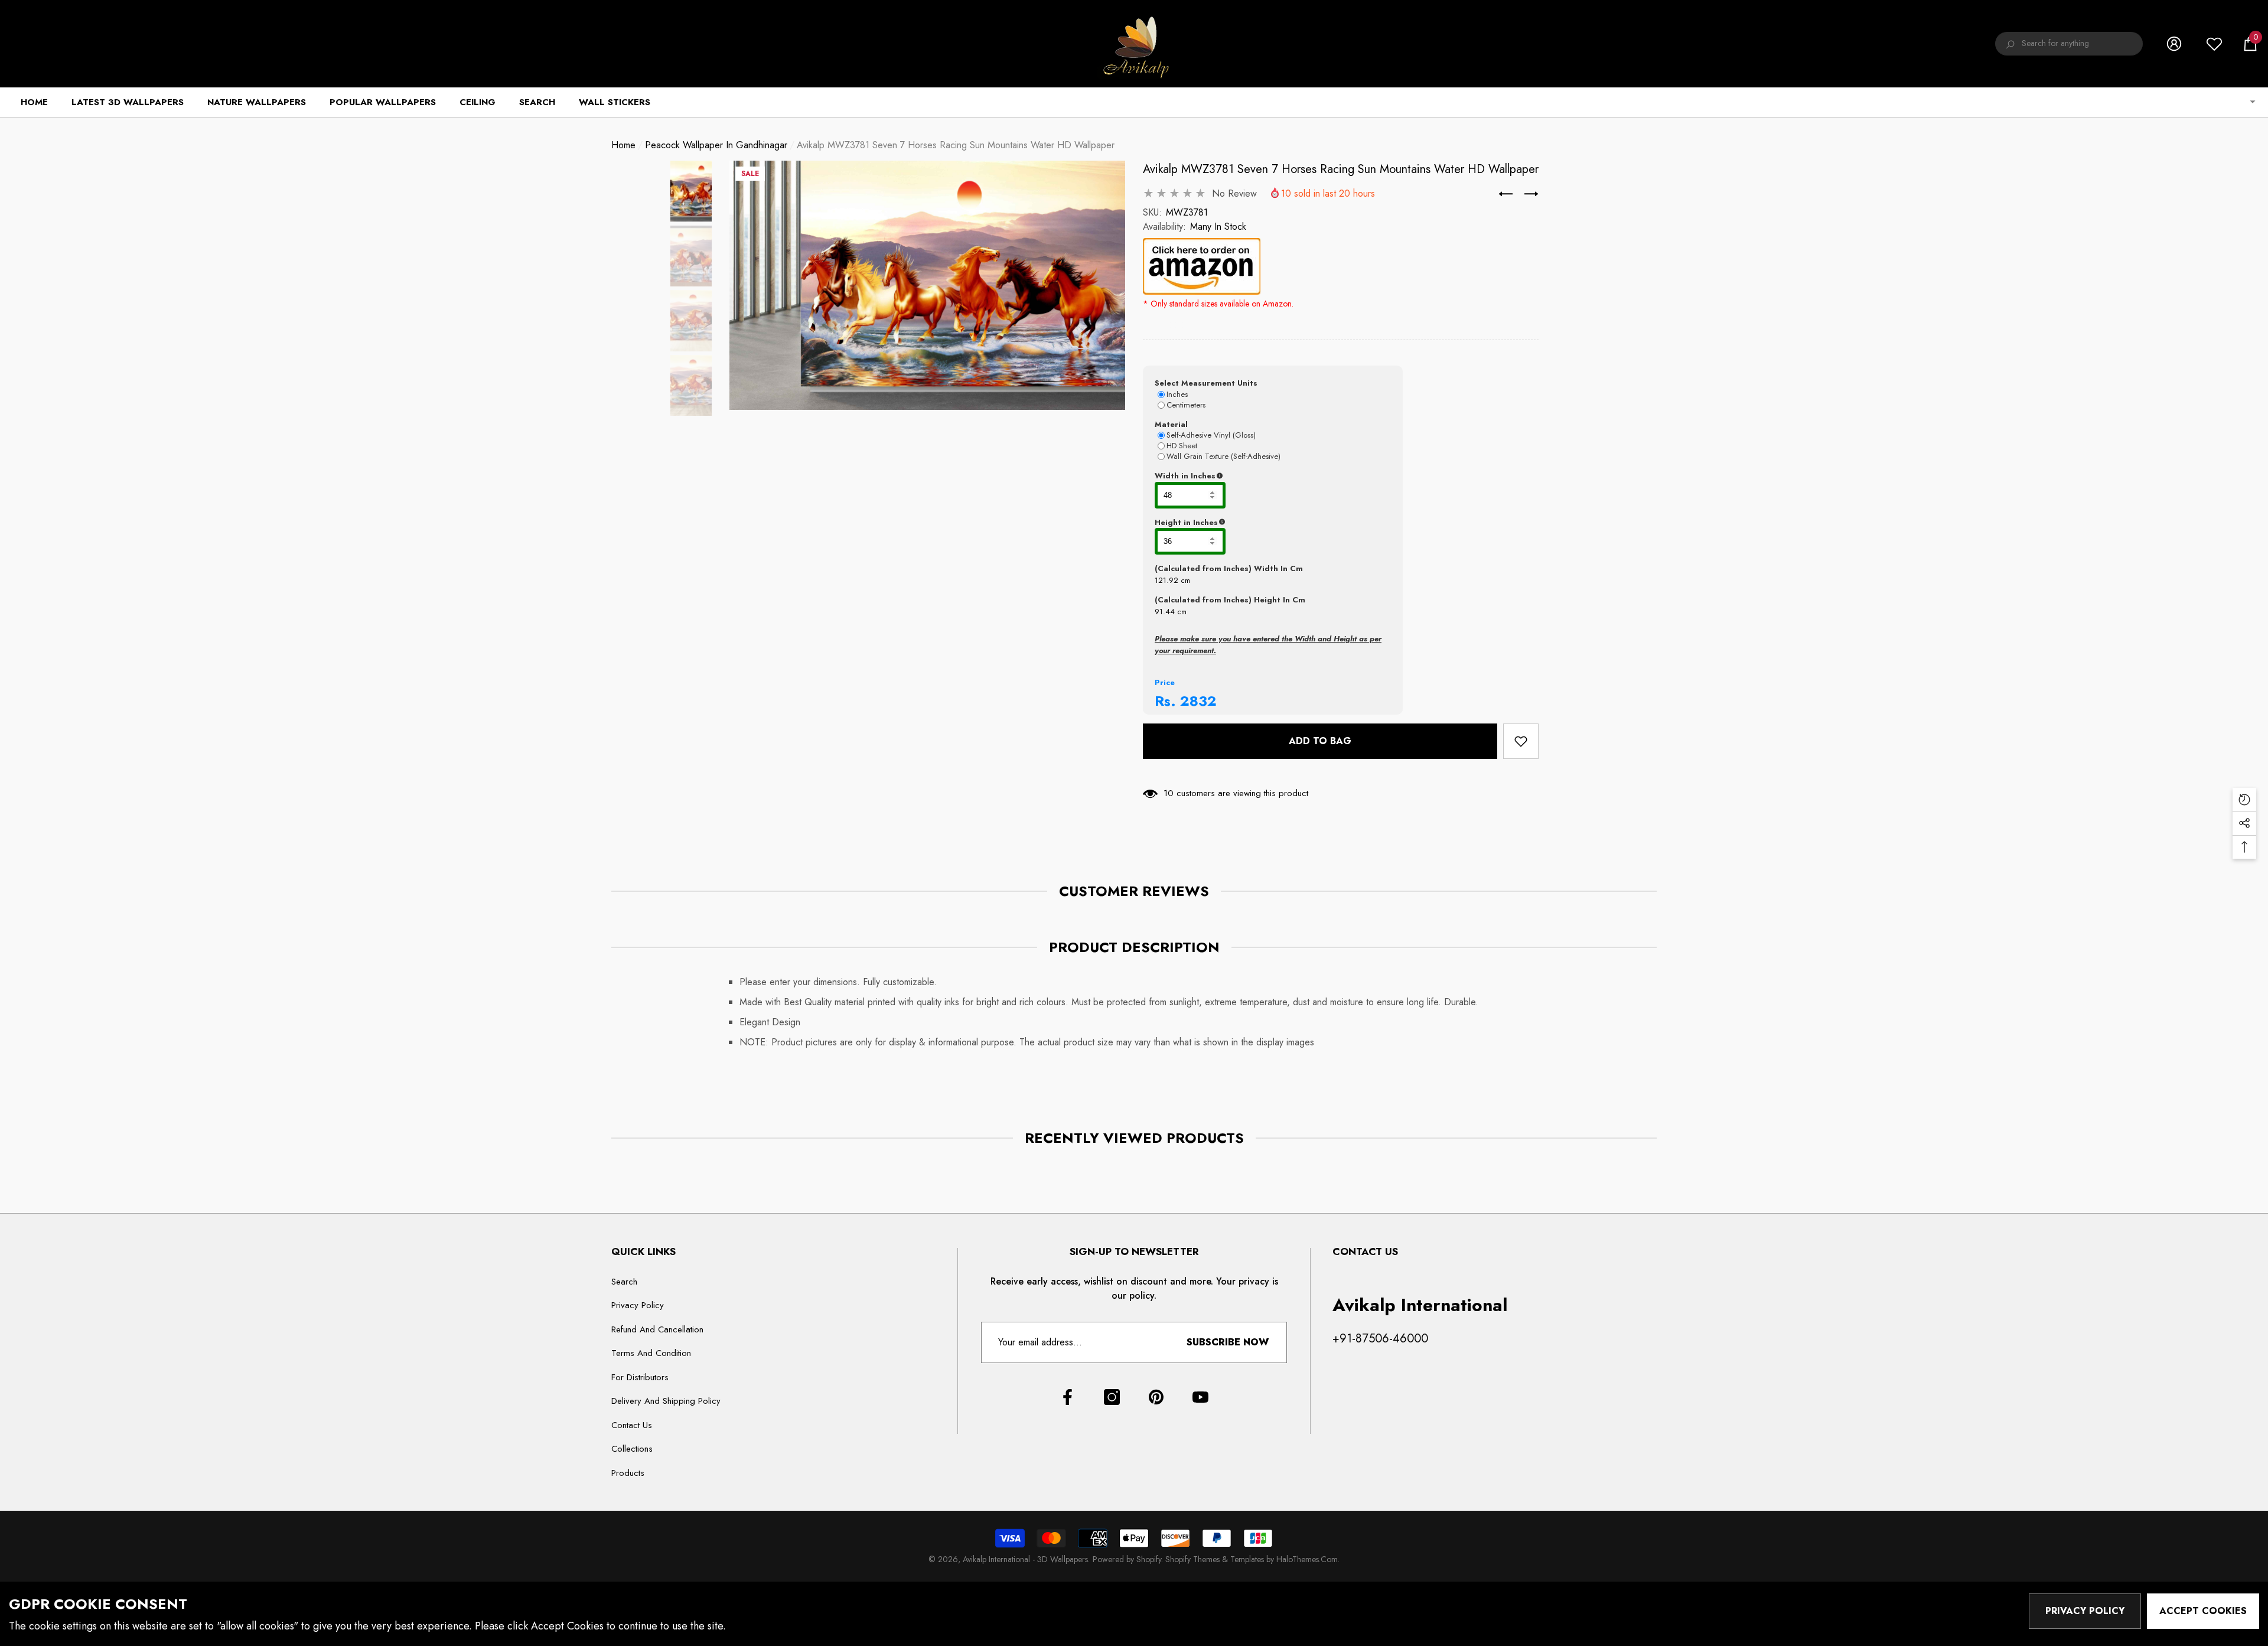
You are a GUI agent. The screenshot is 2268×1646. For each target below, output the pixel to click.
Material (1171, 424)
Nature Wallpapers (257, 102)
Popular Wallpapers (383, 102)
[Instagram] (1112, 1397)
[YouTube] (1200, 1397)
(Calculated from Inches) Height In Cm (1230, 600)
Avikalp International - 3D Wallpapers (1025, 1559)
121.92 (1166, 580)
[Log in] (2174, 44)
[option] (927, 285)
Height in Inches (1245, 523)
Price (1165, 682)
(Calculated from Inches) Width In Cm (1229, 568)
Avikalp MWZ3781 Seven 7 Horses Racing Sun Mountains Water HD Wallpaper (1341, 169)
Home (623, 145)
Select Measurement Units (1206, 383)
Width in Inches (1243, 476)
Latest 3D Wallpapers (128, 102)
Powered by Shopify (1127, 1559)
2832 (1198, 701)
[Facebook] (1068, 1397)
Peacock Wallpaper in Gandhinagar (716, 145)
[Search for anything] (2069, 44)
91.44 (1165, 612)
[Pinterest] (1156, 1397)
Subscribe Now (1228, 1342)
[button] (2250, 44)
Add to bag (1318, 741)
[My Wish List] (2214, 44)
